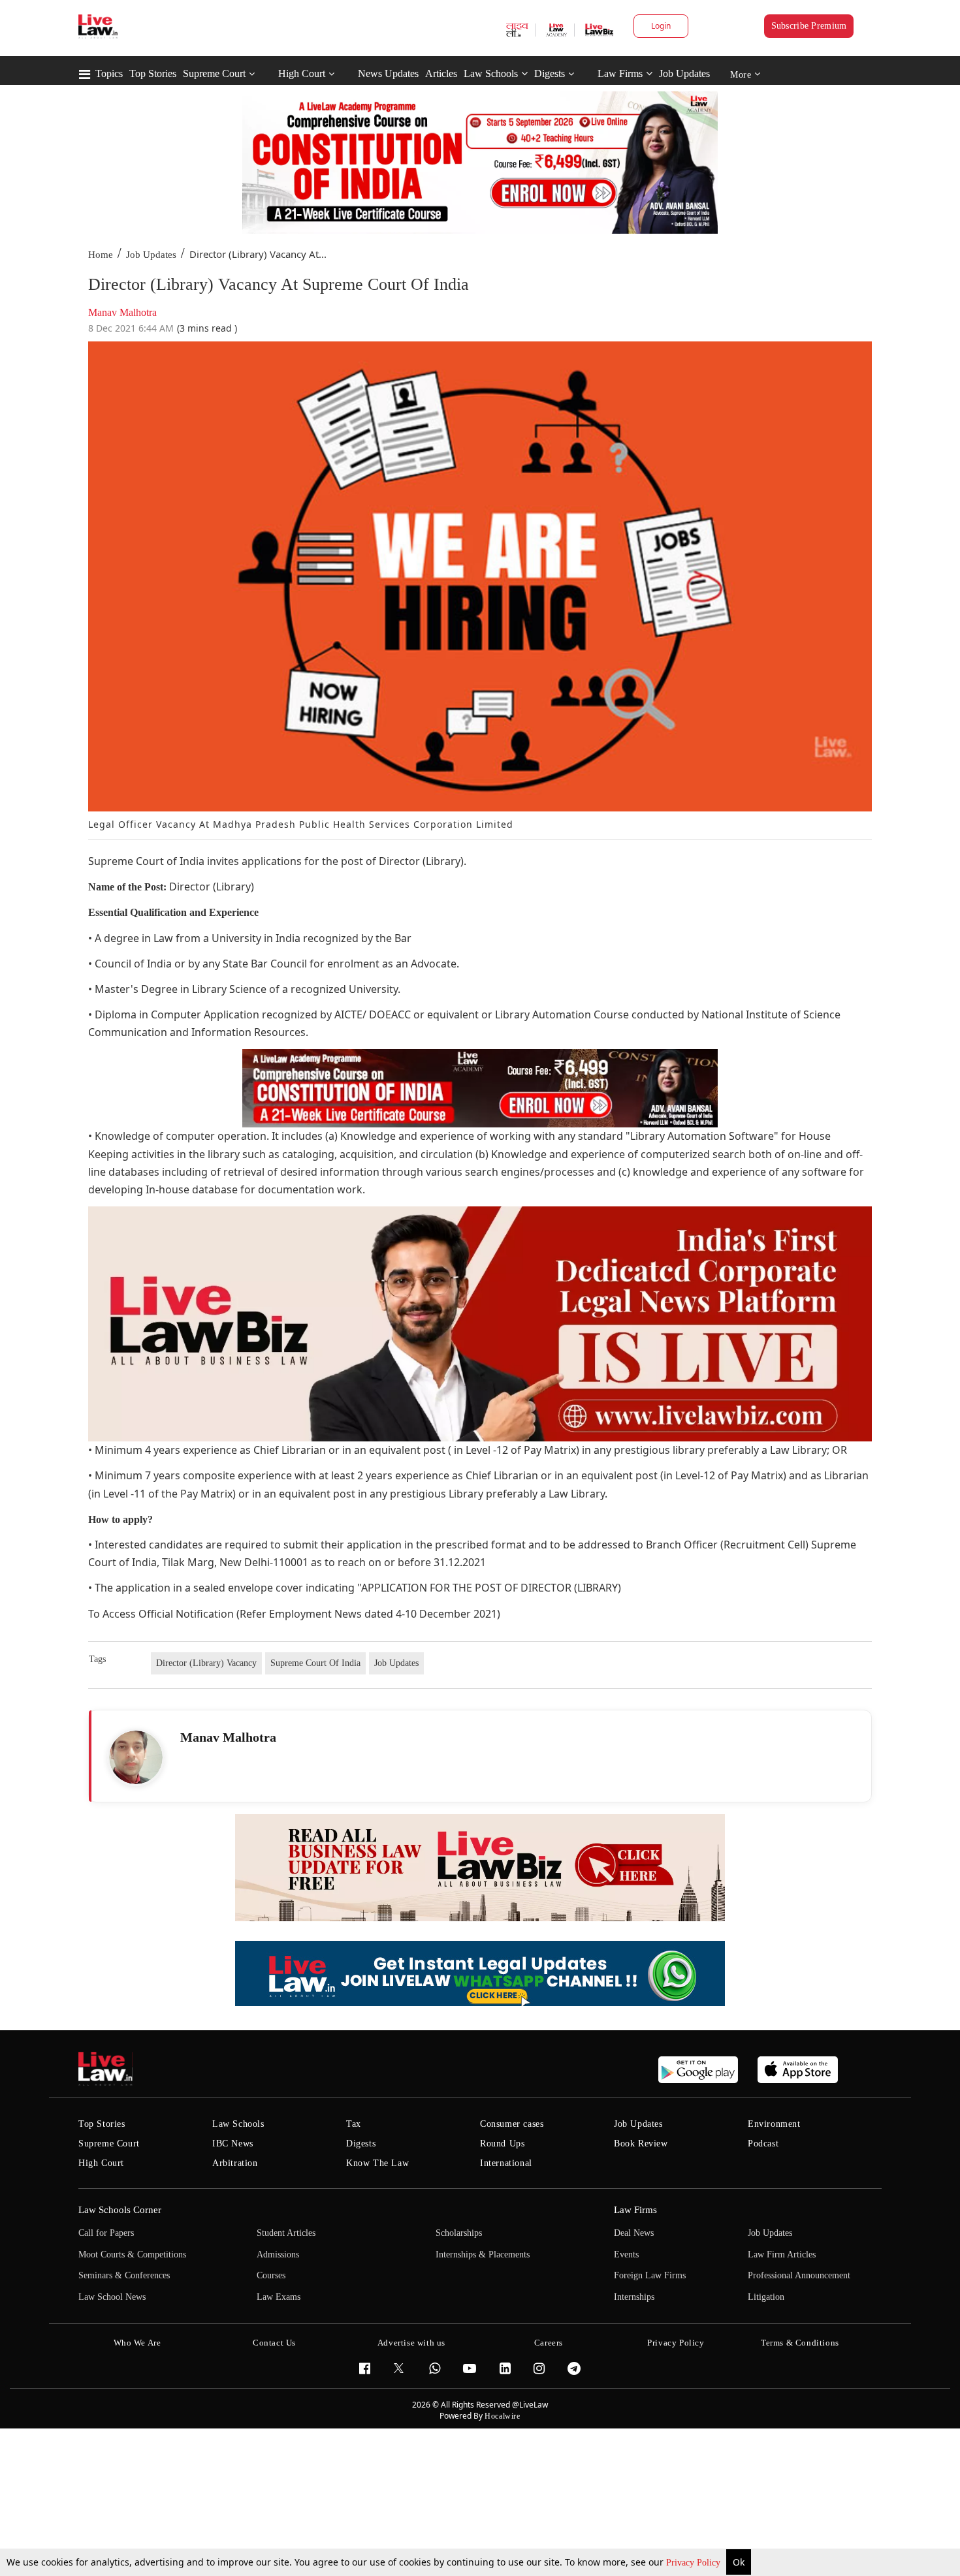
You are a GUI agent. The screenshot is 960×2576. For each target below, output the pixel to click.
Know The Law (377, 2163)
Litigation (766, 2297)
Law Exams (279, 2297)
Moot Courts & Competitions (132, 2254)
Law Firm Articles (782, 2254)
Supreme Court (214, 73)
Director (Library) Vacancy (206, 1663)
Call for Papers (106, 2233)
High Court (302, 73)
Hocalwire (502, 2416)
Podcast (763, 2144)
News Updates (388, 73)
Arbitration (235, 2163)
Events (626, 2254)
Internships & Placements (483, 2254)
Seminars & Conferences (124, 2275)
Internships (634, 2297)
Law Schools (491, 73)
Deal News (634, 2233)
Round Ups (502, 2144)
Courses (271, 2275)
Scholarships (459, 2233)
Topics (109, 73)
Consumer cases (512, 2124)
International (506, 2163)
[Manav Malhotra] (136, 1757)
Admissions (278, 2254)
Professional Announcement (799, 2275)
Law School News (112, 2297)
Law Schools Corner (120, 2210)
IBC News (233, 2144)
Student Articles (286, 2233)
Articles (441, 73)
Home (101, 255)
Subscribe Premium (809, 26)
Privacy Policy (695, 2563)
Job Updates (684, 73)
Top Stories (153, 73)
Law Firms (620, 73)
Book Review (641, 2144)
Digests (550, 73)
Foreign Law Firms (650, 2275)
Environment (774, 2124)
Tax (354, 2124)
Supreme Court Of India (315, 1663)
